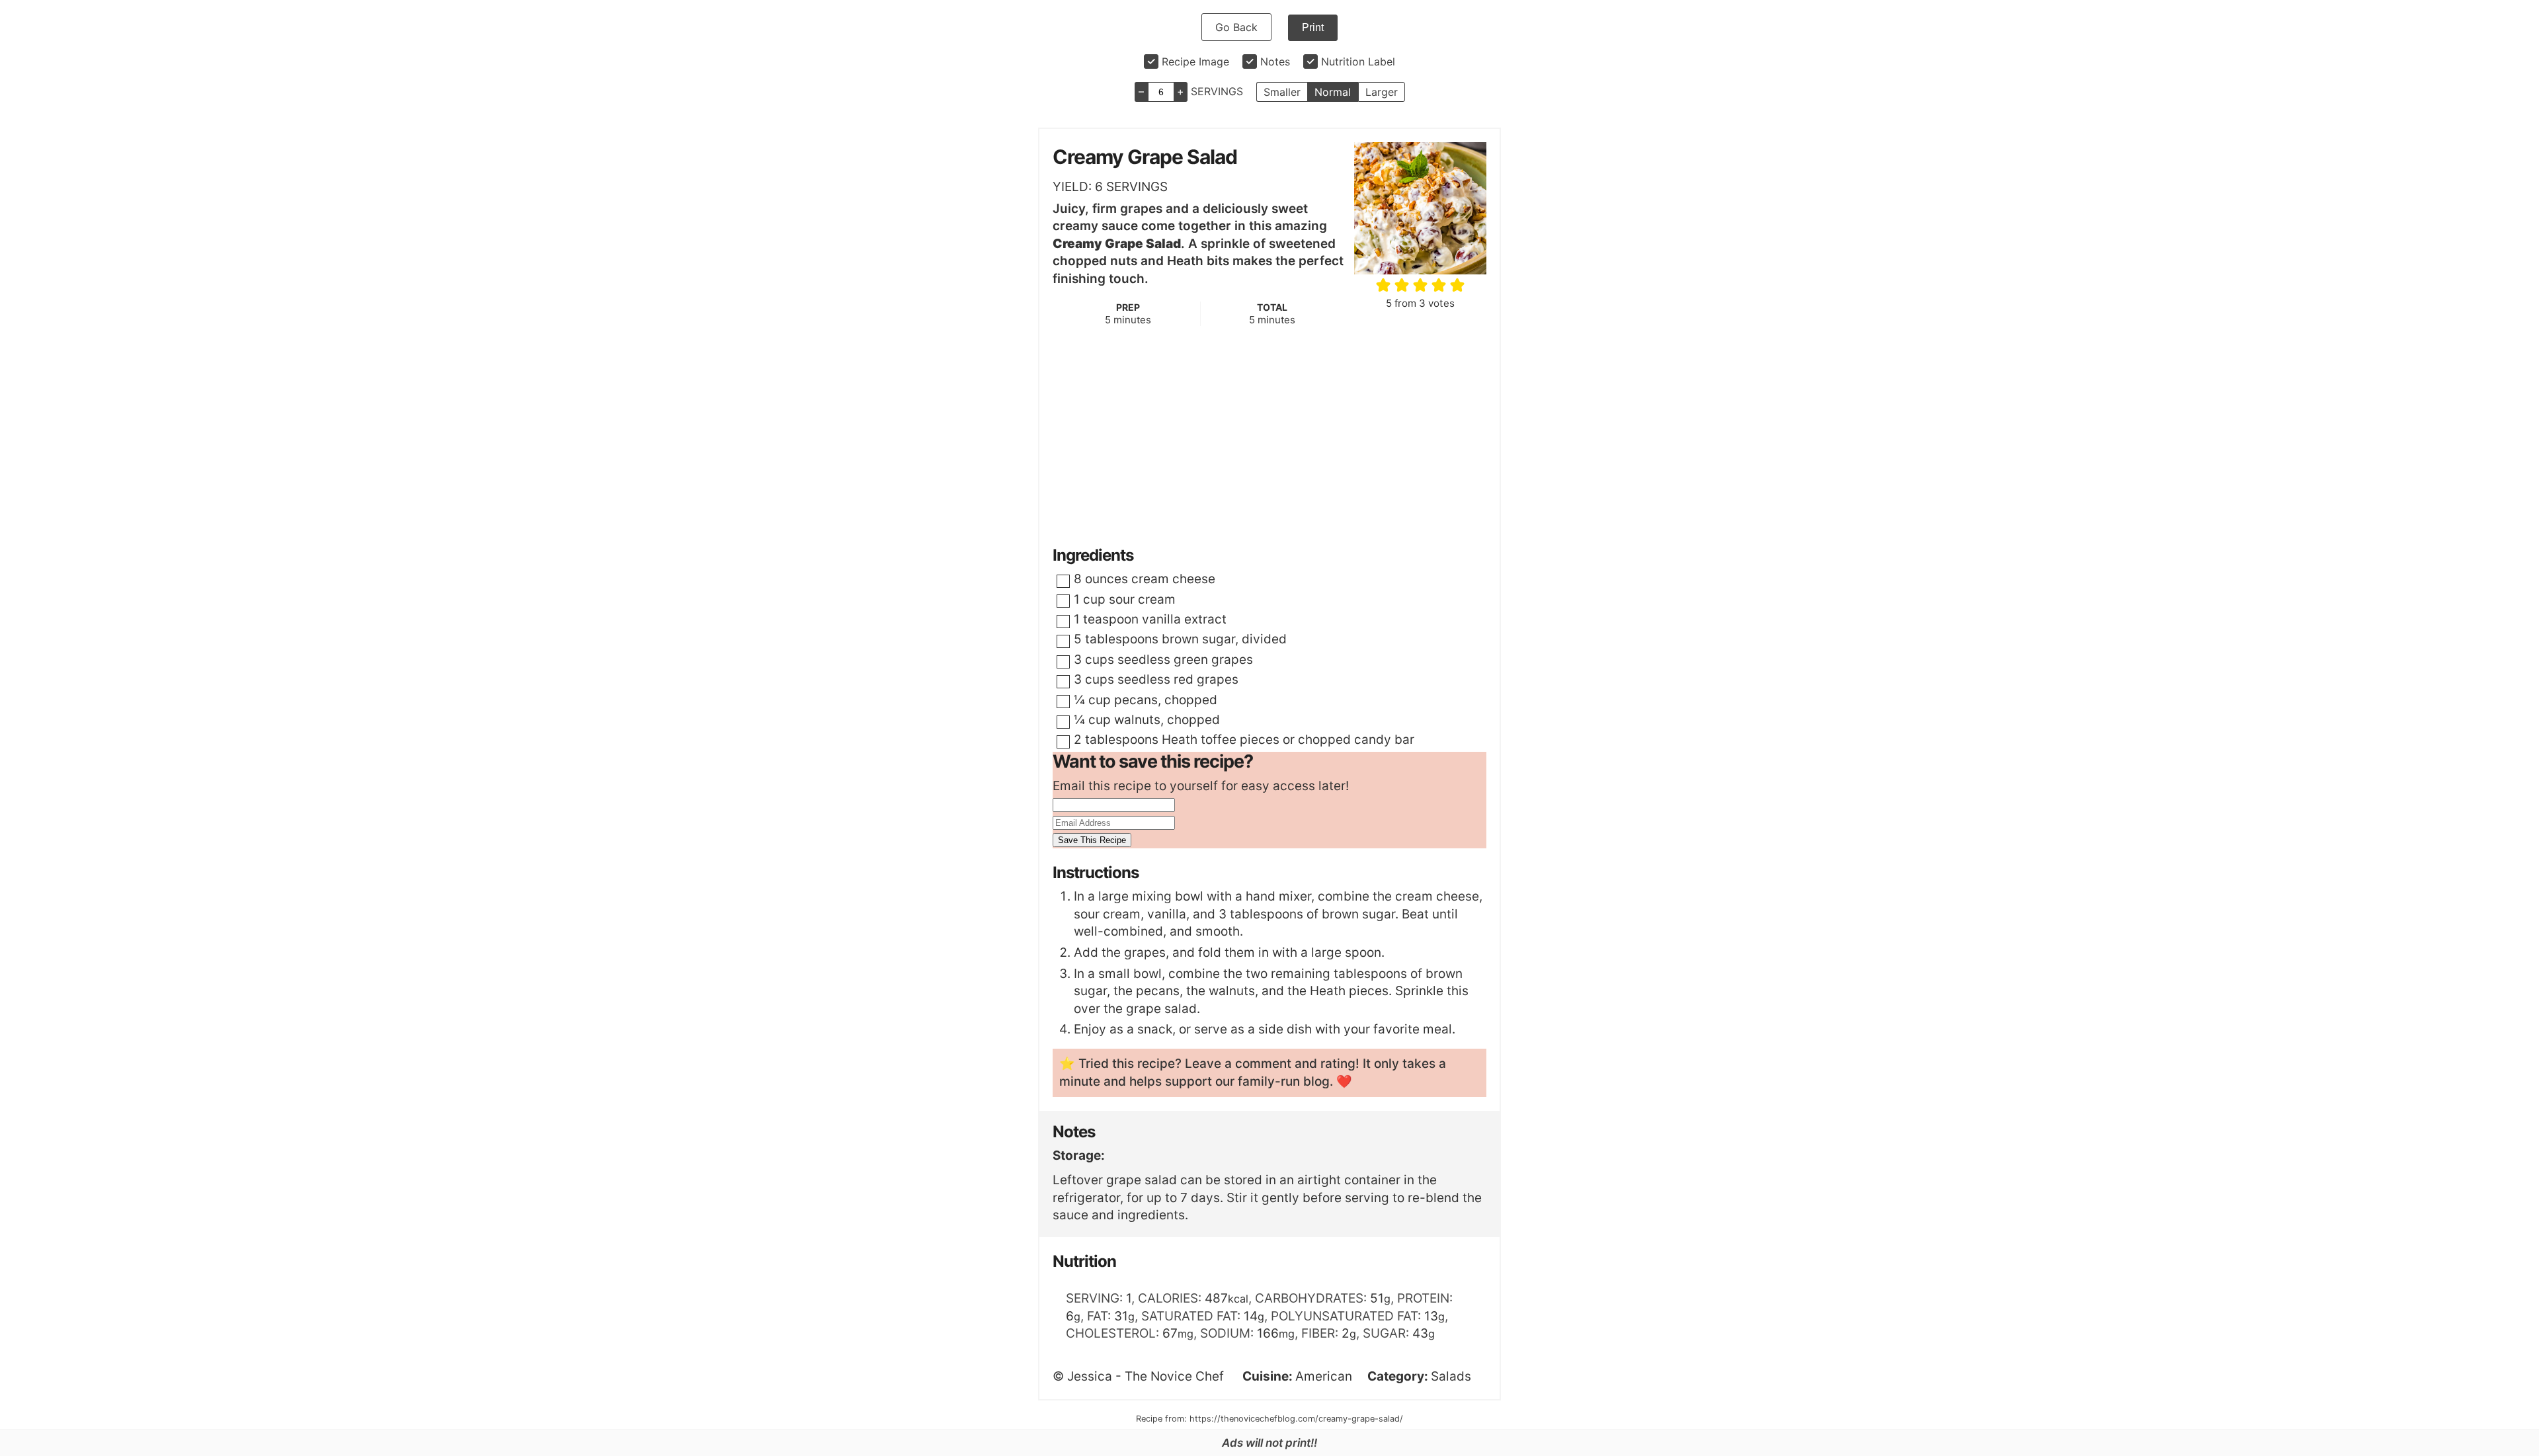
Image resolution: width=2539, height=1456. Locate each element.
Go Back (1236, 27)
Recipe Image (1195, 61)
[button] (1384, 285)
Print (1313, 27)
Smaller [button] (1282, 92)
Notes (1275, 61)
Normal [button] (1333, 92)
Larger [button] (1382, 92)
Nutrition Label (1358, 61)
